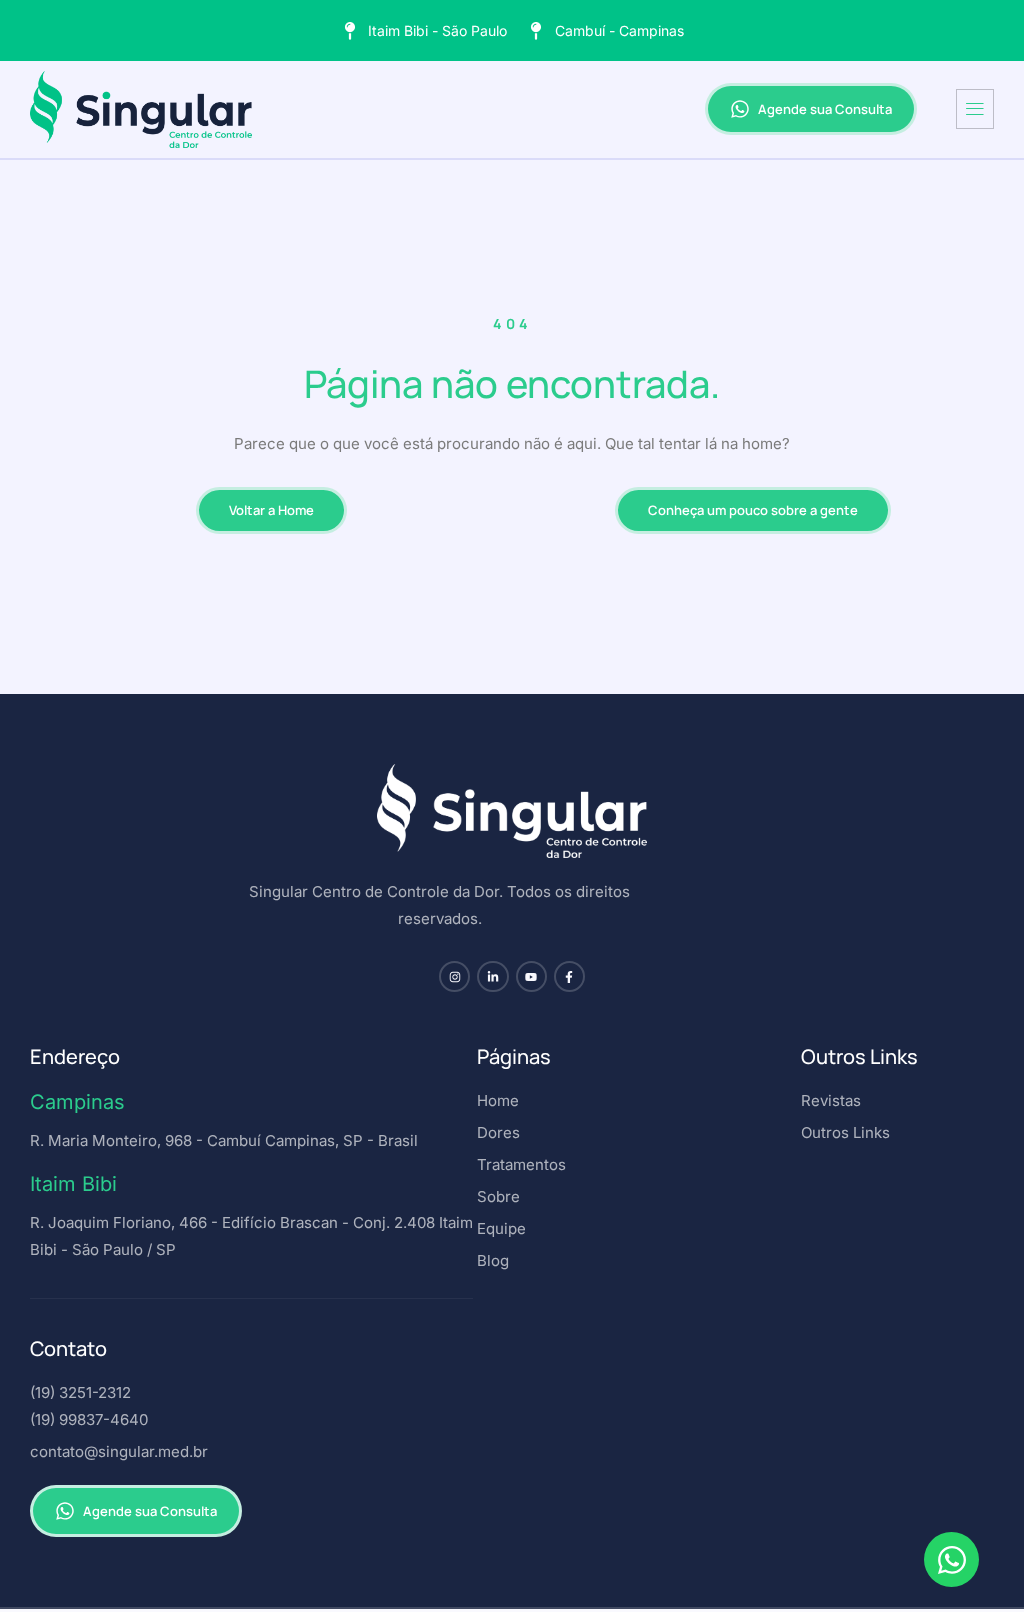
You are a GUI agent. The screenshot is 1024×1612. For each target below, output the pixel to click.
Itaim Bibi (73, 1184)
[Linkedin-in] (492, 976)
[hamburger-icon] (975, 109)
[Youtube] (531, 976)
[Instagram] (454, 976)
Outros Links (859, 1056)
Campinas (77, 1102)
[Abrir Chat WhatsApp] (951, 1559)
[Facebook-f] (569, 976)
